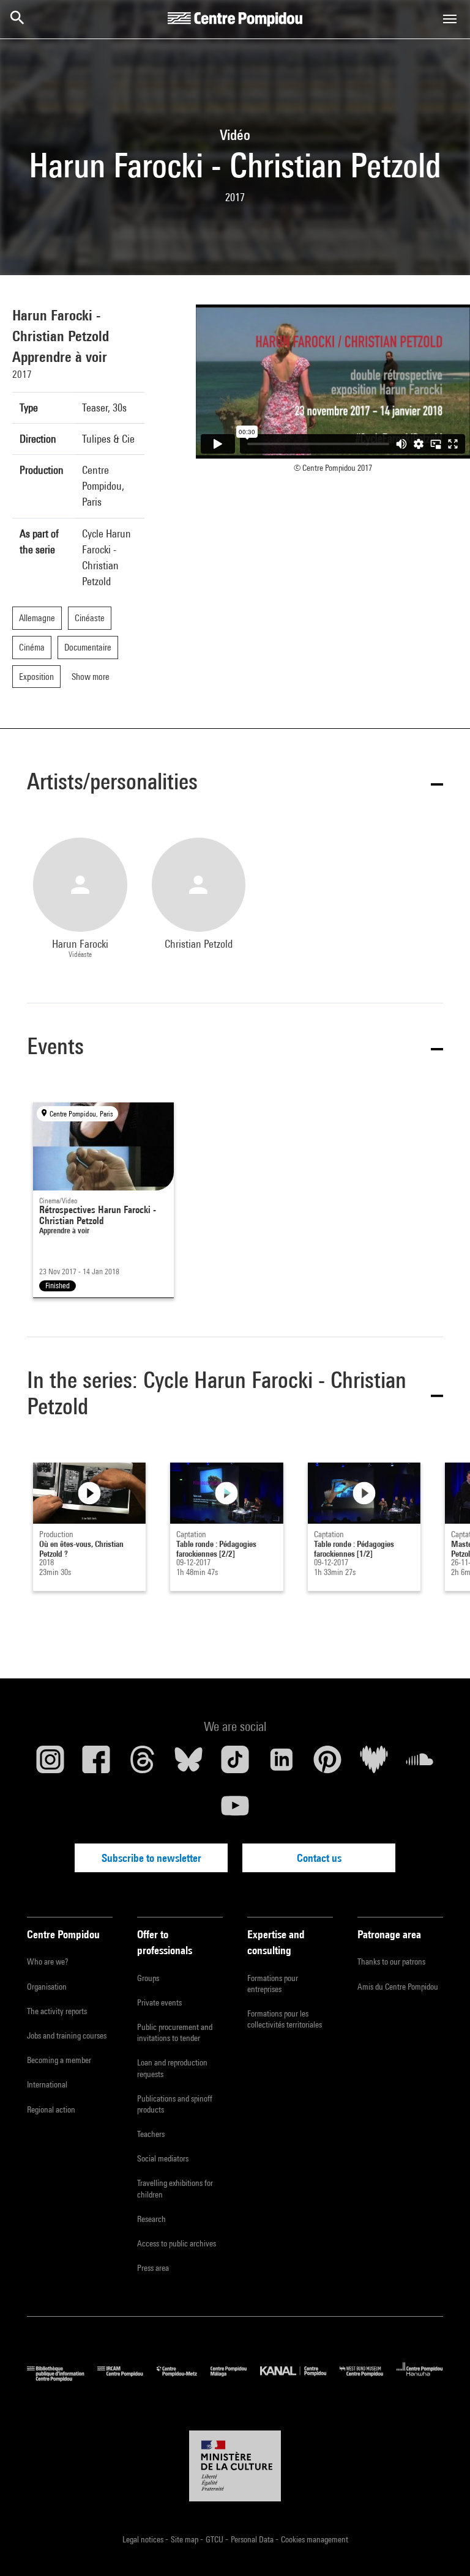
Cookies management (315, 2539)
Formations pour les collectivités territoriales (285, 2019)
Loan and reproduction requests (172, 2068)
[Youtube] (235, 1810)
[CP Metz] (184, 2378)
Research (151, 2219)
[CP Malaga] (235, 2378)
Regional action (51, 2109)
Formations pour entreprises (273, 1984)
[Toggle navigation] (450, 19)
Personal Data (253, 2539)
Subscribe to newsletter (151, 1858)
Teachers (151, 2134)
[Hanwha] (420, 2378)
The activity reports (57, 2011)
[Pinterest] (327, 1764)
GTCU (215, 2539)
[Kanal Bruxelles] (300, 2378)
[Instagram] (50, 1764)
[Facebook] (97, 1764)
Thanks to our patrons (391, 1962)
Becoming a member (59, 2060)
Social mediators (163, 2158)
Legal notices (144, 2539)
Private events (159, 2002)
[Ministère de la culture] (235, 2466)
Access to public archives (177, 2243)
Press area (153, 2268)
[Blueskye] (189, 1764)
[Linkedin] (282, 1764)
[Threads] (143, 1764)
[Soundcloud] (420, 1764)
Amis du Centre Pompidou (398, 1987)
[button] (235, 784)
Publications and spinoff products (175, 2104)
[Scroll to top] (441, 2547)
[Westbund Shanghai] (368, 2378)
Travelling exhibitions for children (175, 2188)
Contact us (319, 1858)
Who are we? (47, 1962)
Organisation (47, 1987)
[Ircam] (127, 2378)
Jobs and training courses (67, 2035)
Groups (148, 1978)
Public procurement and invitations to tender (175, 2032)
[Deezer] (374, 1764)
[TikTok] (235, 1764)
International (47, 2084)
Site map (185, 2539)
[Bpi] (62, 2378)
